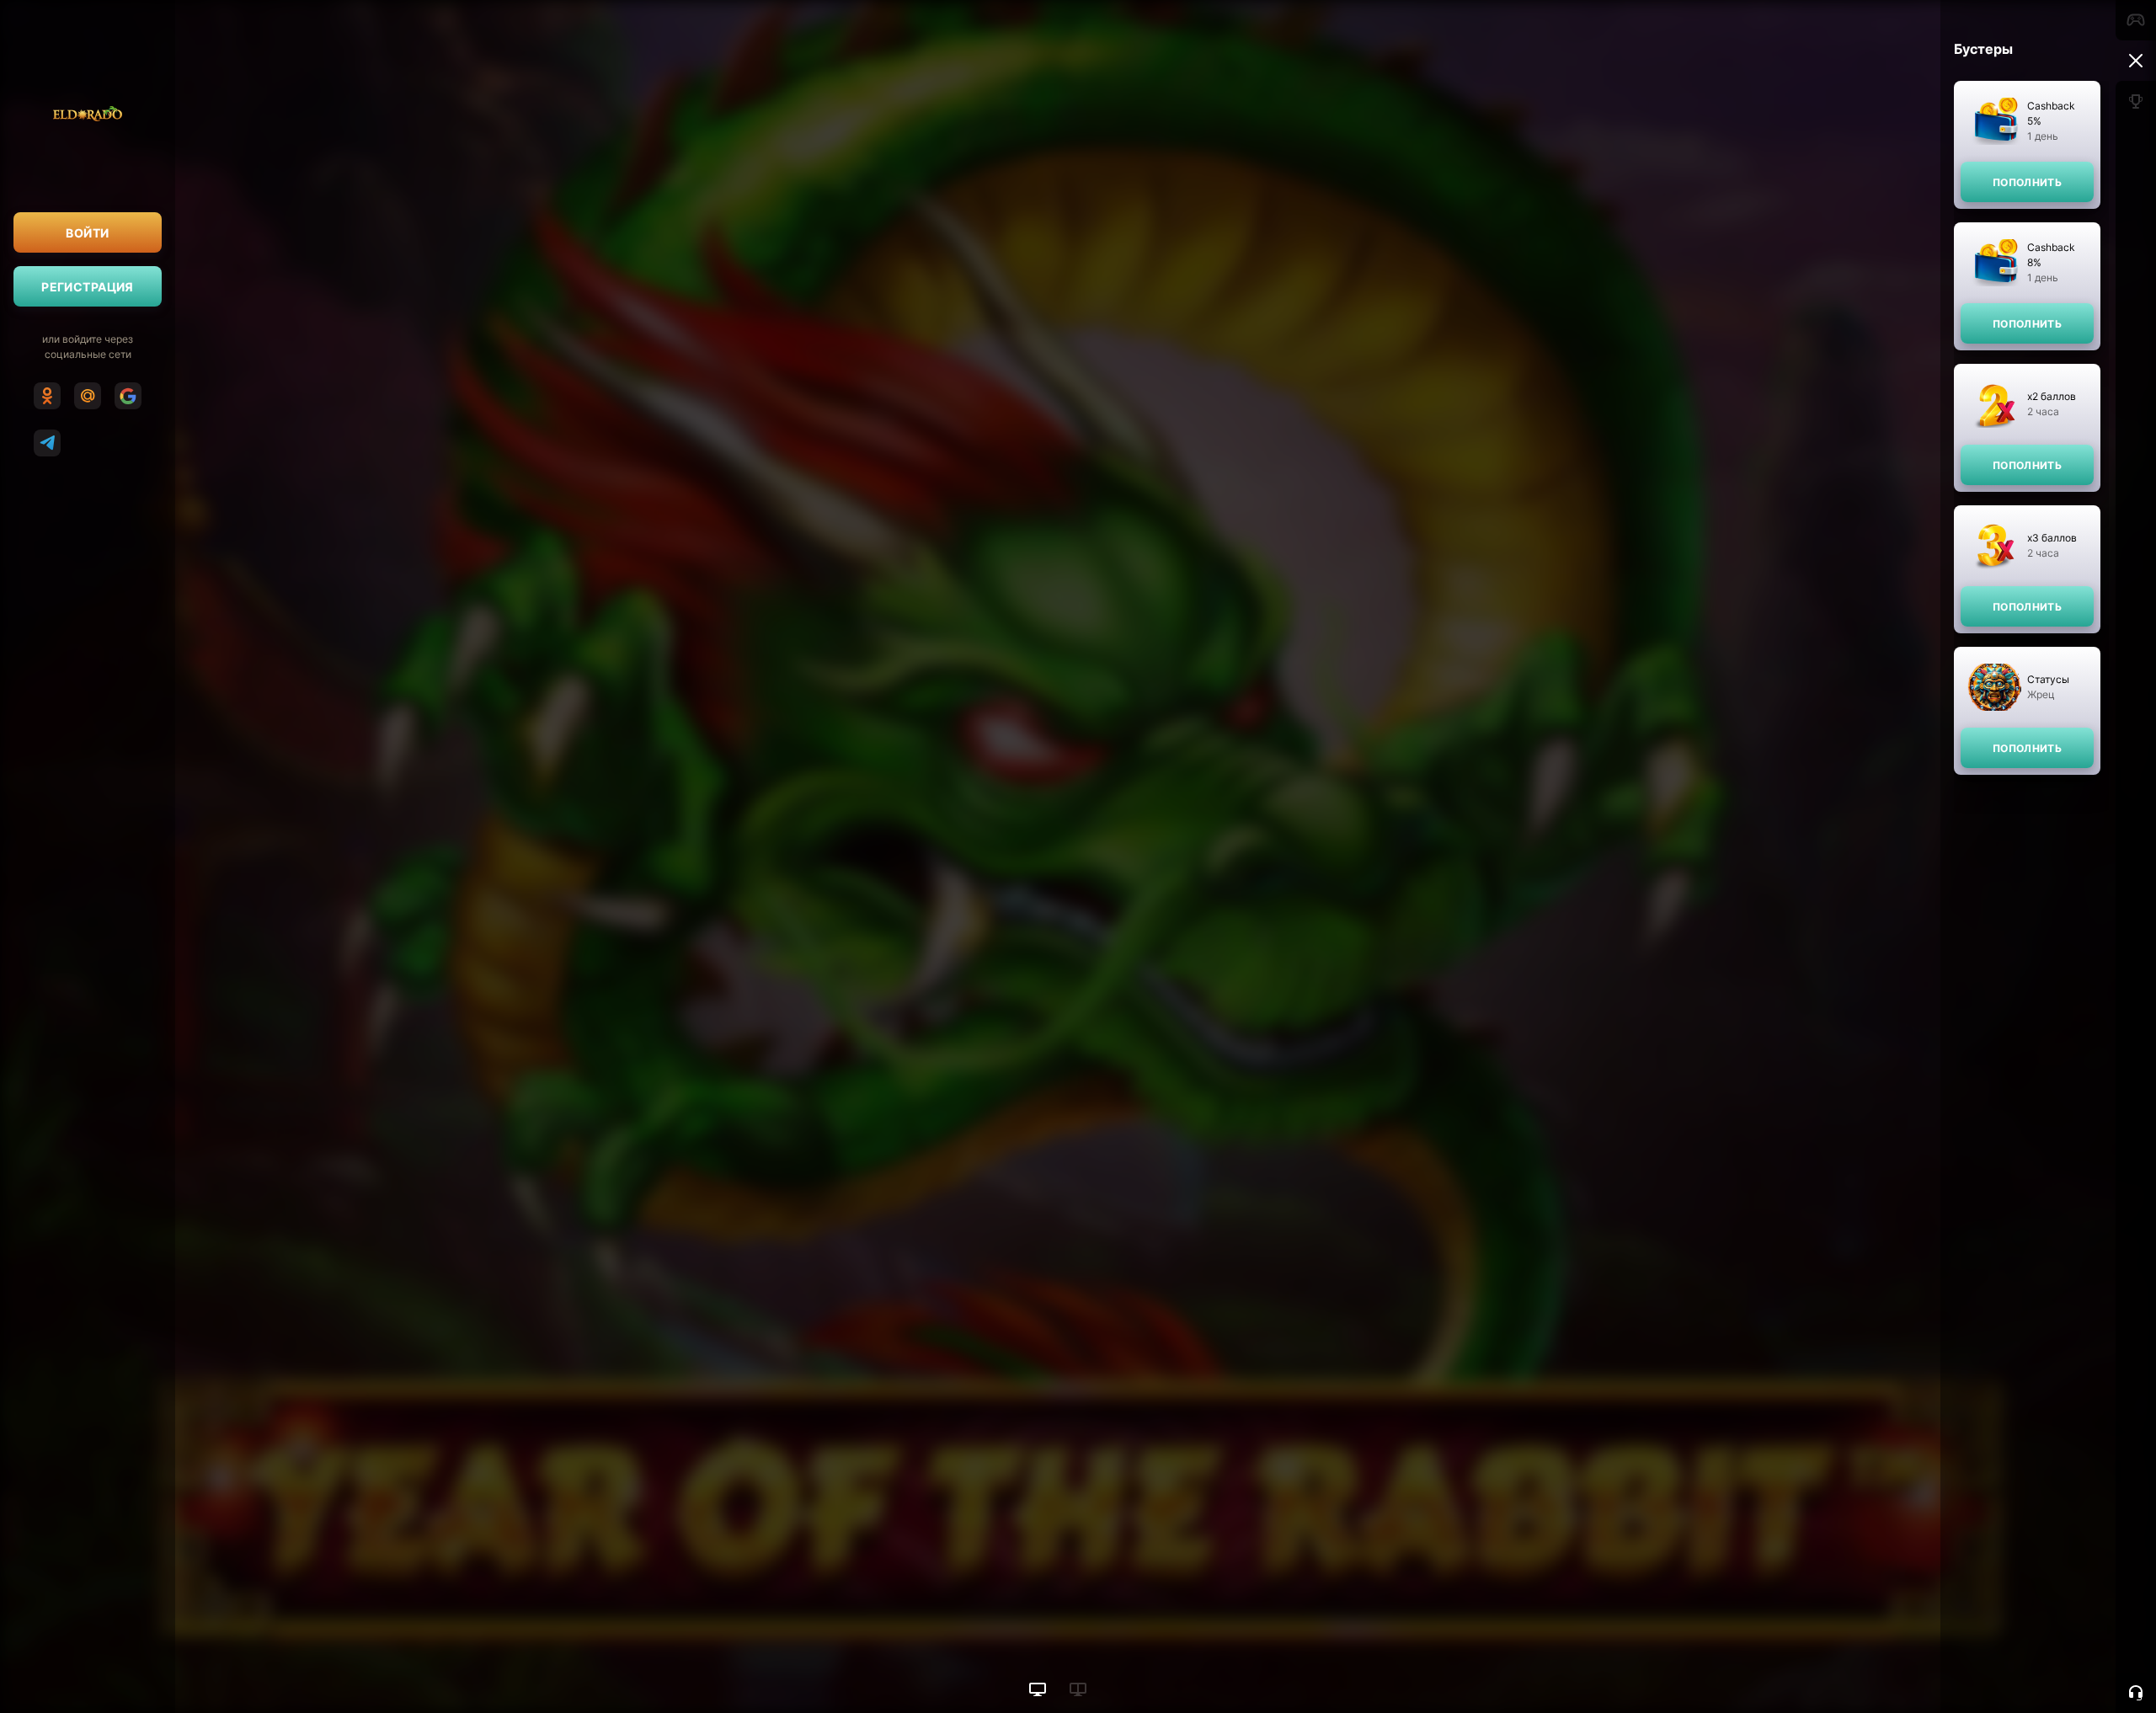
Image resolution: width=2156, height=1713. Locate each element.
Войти (87, 233)
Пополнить (2027, 182)
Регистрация (88, 287)
